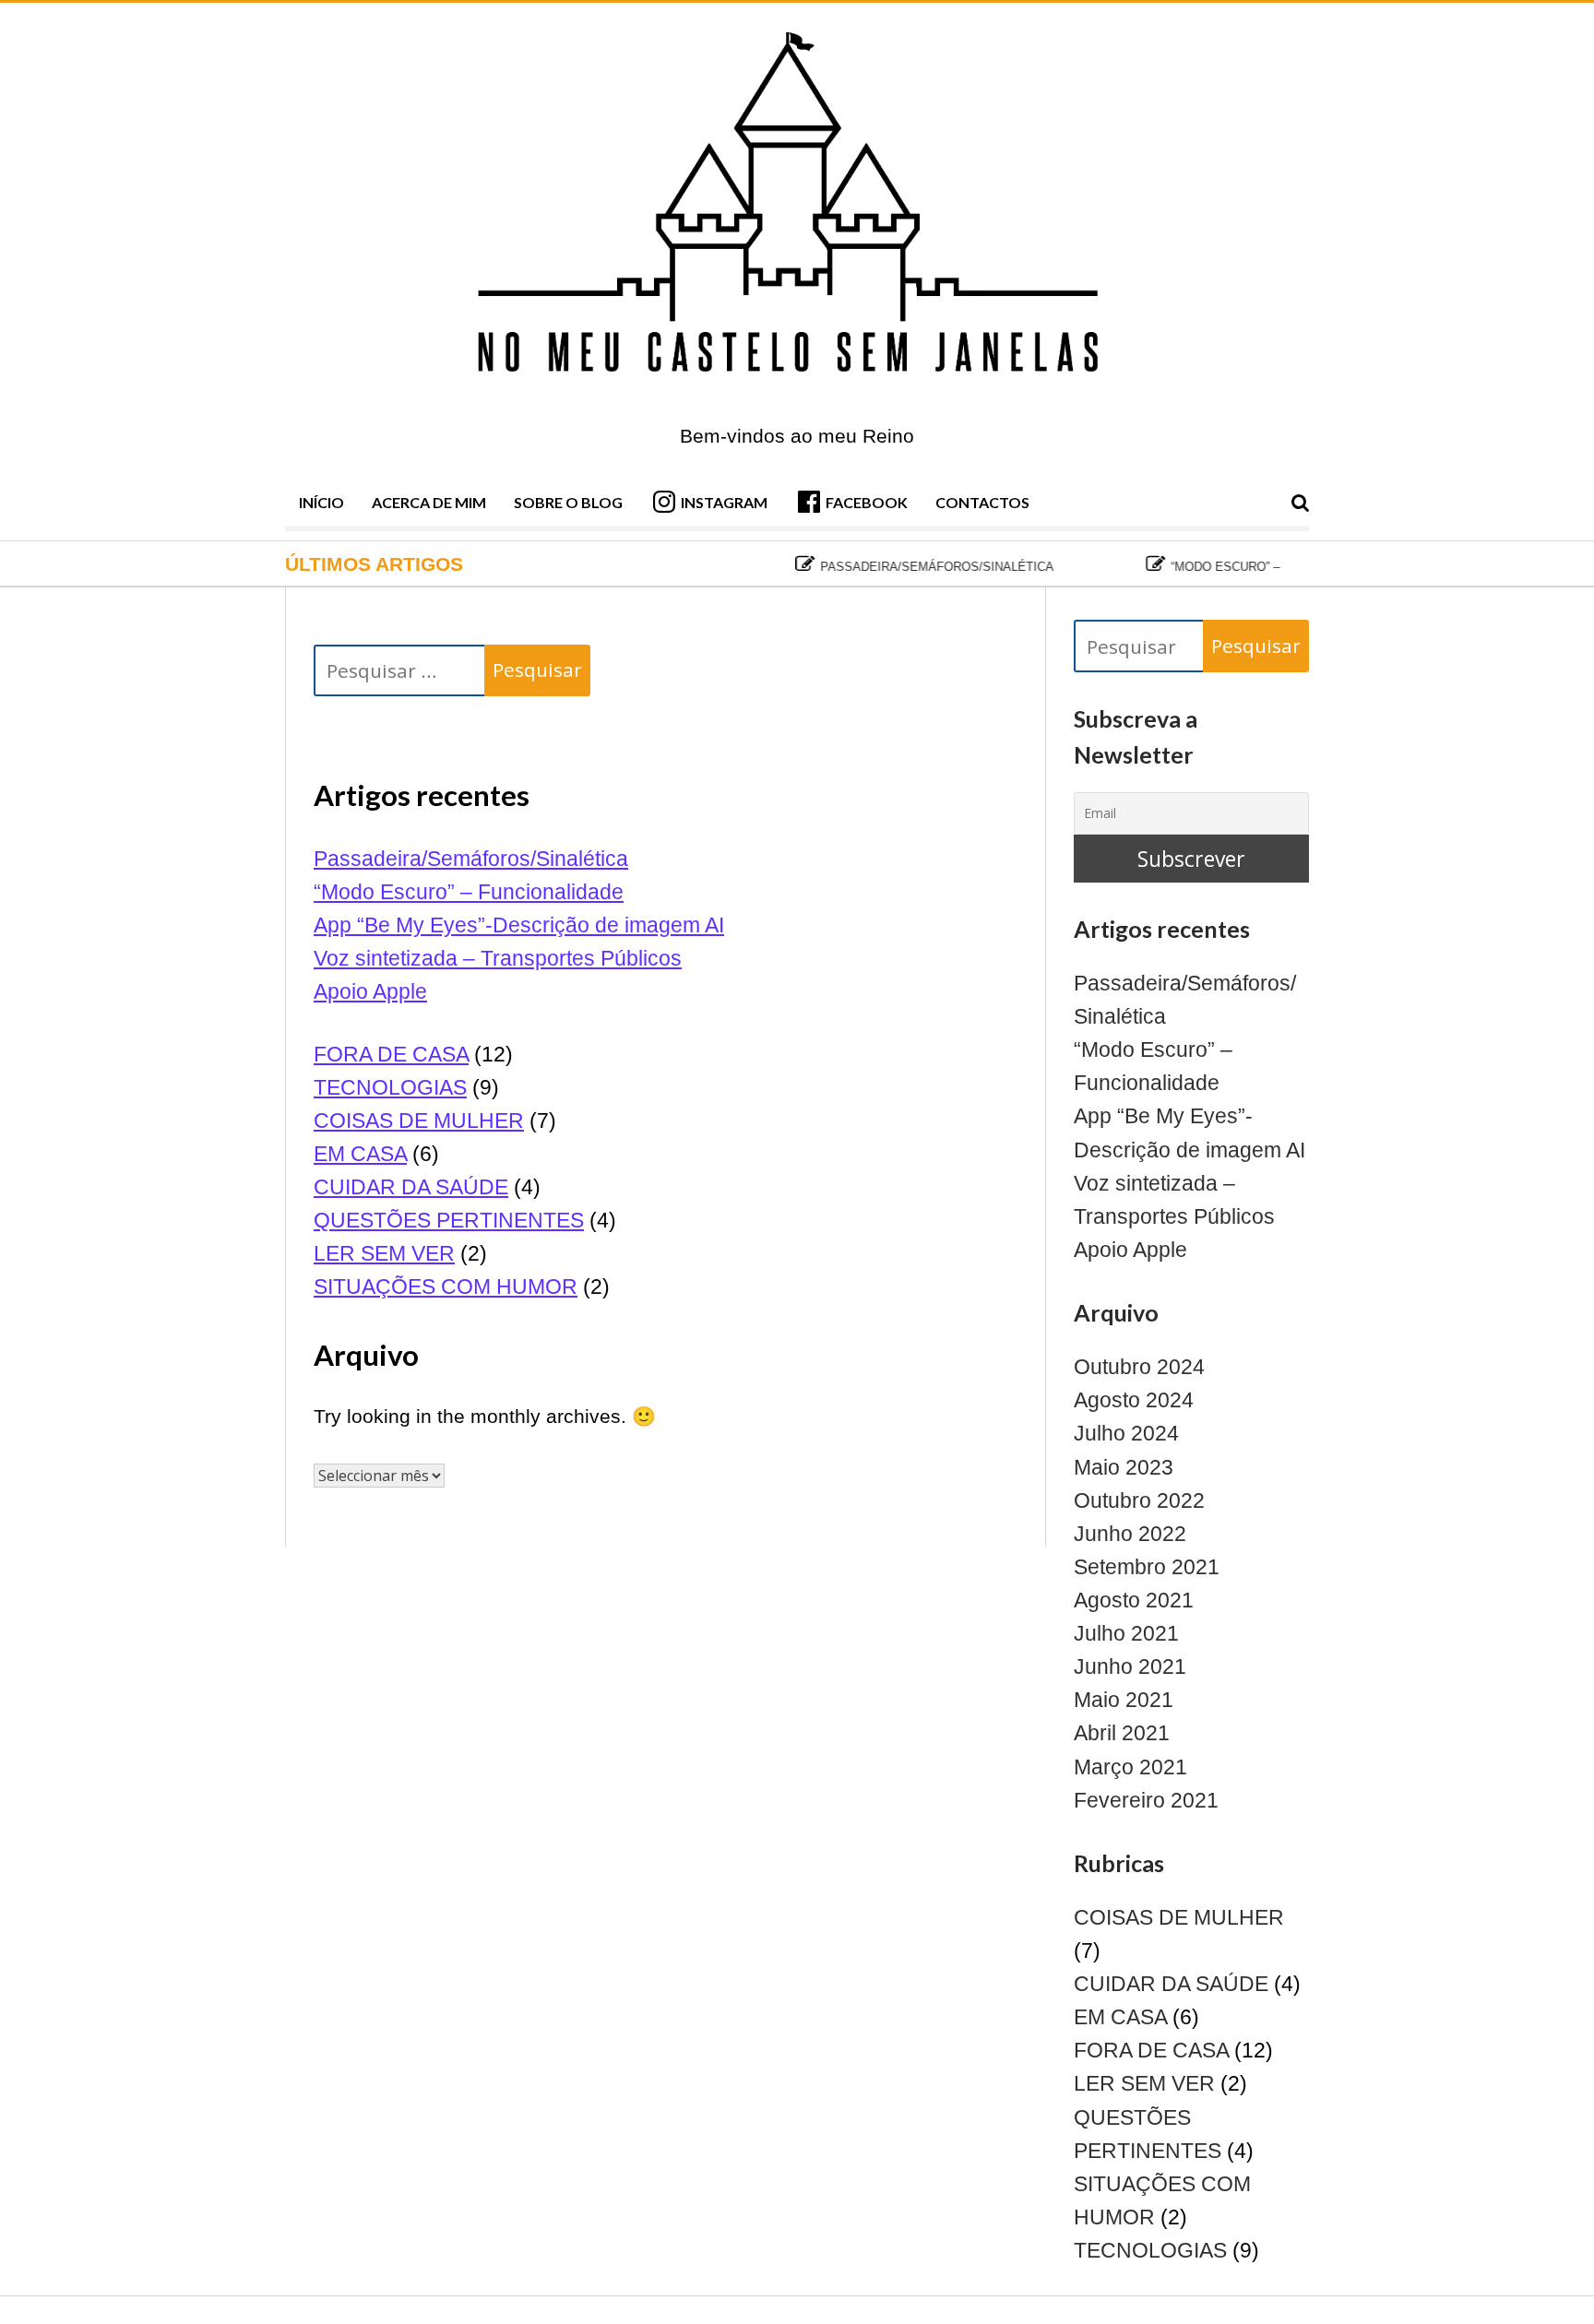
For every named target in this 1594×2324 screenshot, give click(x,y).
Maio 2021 (1124, 1700)
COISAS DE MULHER (419, 1120)
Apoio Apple (370, 991)
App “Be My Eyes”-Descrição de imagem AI (519, 925)
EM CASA (360, 1154)
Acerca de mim (429, 502)
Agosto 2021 (1134, 1600)
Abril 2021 (1122, 1733)
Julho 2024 (1126, 1433)
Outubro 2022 (1139, 1500)
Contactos (982, 502)
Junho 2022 (1130, 1534)
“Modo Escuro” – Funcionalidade (1246, 567)
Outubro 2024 (1139, 1367)
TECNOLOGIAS (390, 1087)
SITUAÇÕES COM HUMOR (446, 1286)
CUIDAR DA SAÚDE (411, 1187)
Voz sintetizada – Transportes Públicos (498, 958)
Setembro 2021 (1147, 1567)
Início (321, 502)
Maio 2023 (1124, 1467)
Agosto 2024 (1134, 1400)
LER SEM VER (384, 1253)
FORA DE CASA (391, 1054)
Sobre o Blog (568, 502)
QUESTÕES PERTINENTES (449, 1220)
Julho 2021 (1126, 1633)
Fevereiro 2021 (1146, 1800)
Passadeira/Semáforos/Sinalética (904, 567)
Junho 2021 (1130, 1666)
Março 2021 (1130, 1767)
